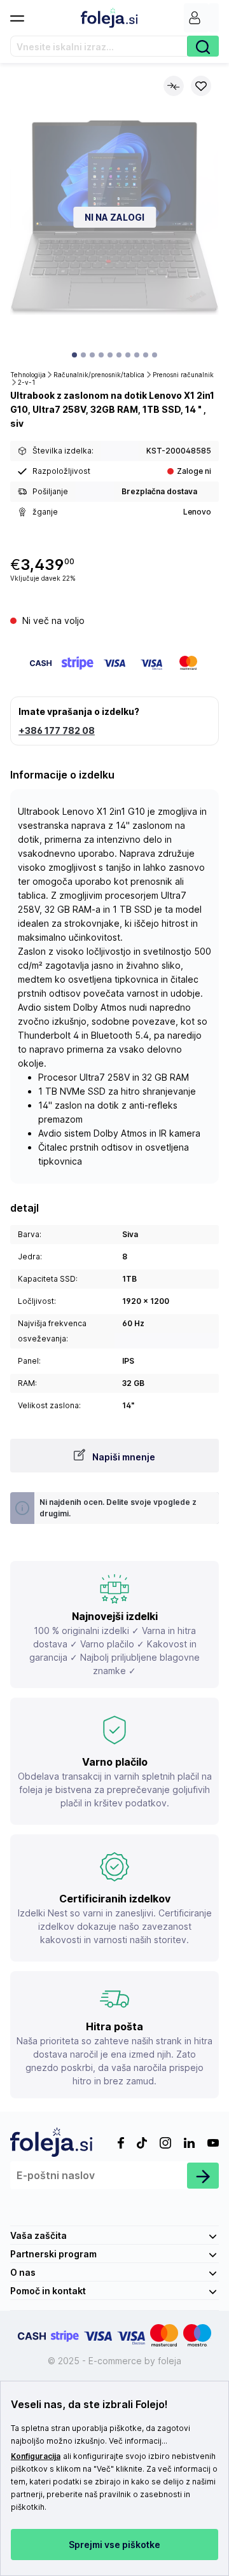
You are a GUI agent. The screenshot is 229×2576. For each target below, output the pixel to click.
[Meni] (22, 15)
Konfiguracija (36, 2456)
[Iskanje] (203, 46)
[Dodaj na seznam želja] (201, 86)
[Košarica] (214, 18)
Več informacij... (138, 2441)
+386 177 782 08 (57, 731)
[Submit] (203, 2176)
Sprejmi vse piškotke (114, 2545)
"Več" (104, 2469)
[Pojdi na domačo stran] (109, 18)
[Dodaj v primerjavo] (174, 86)
